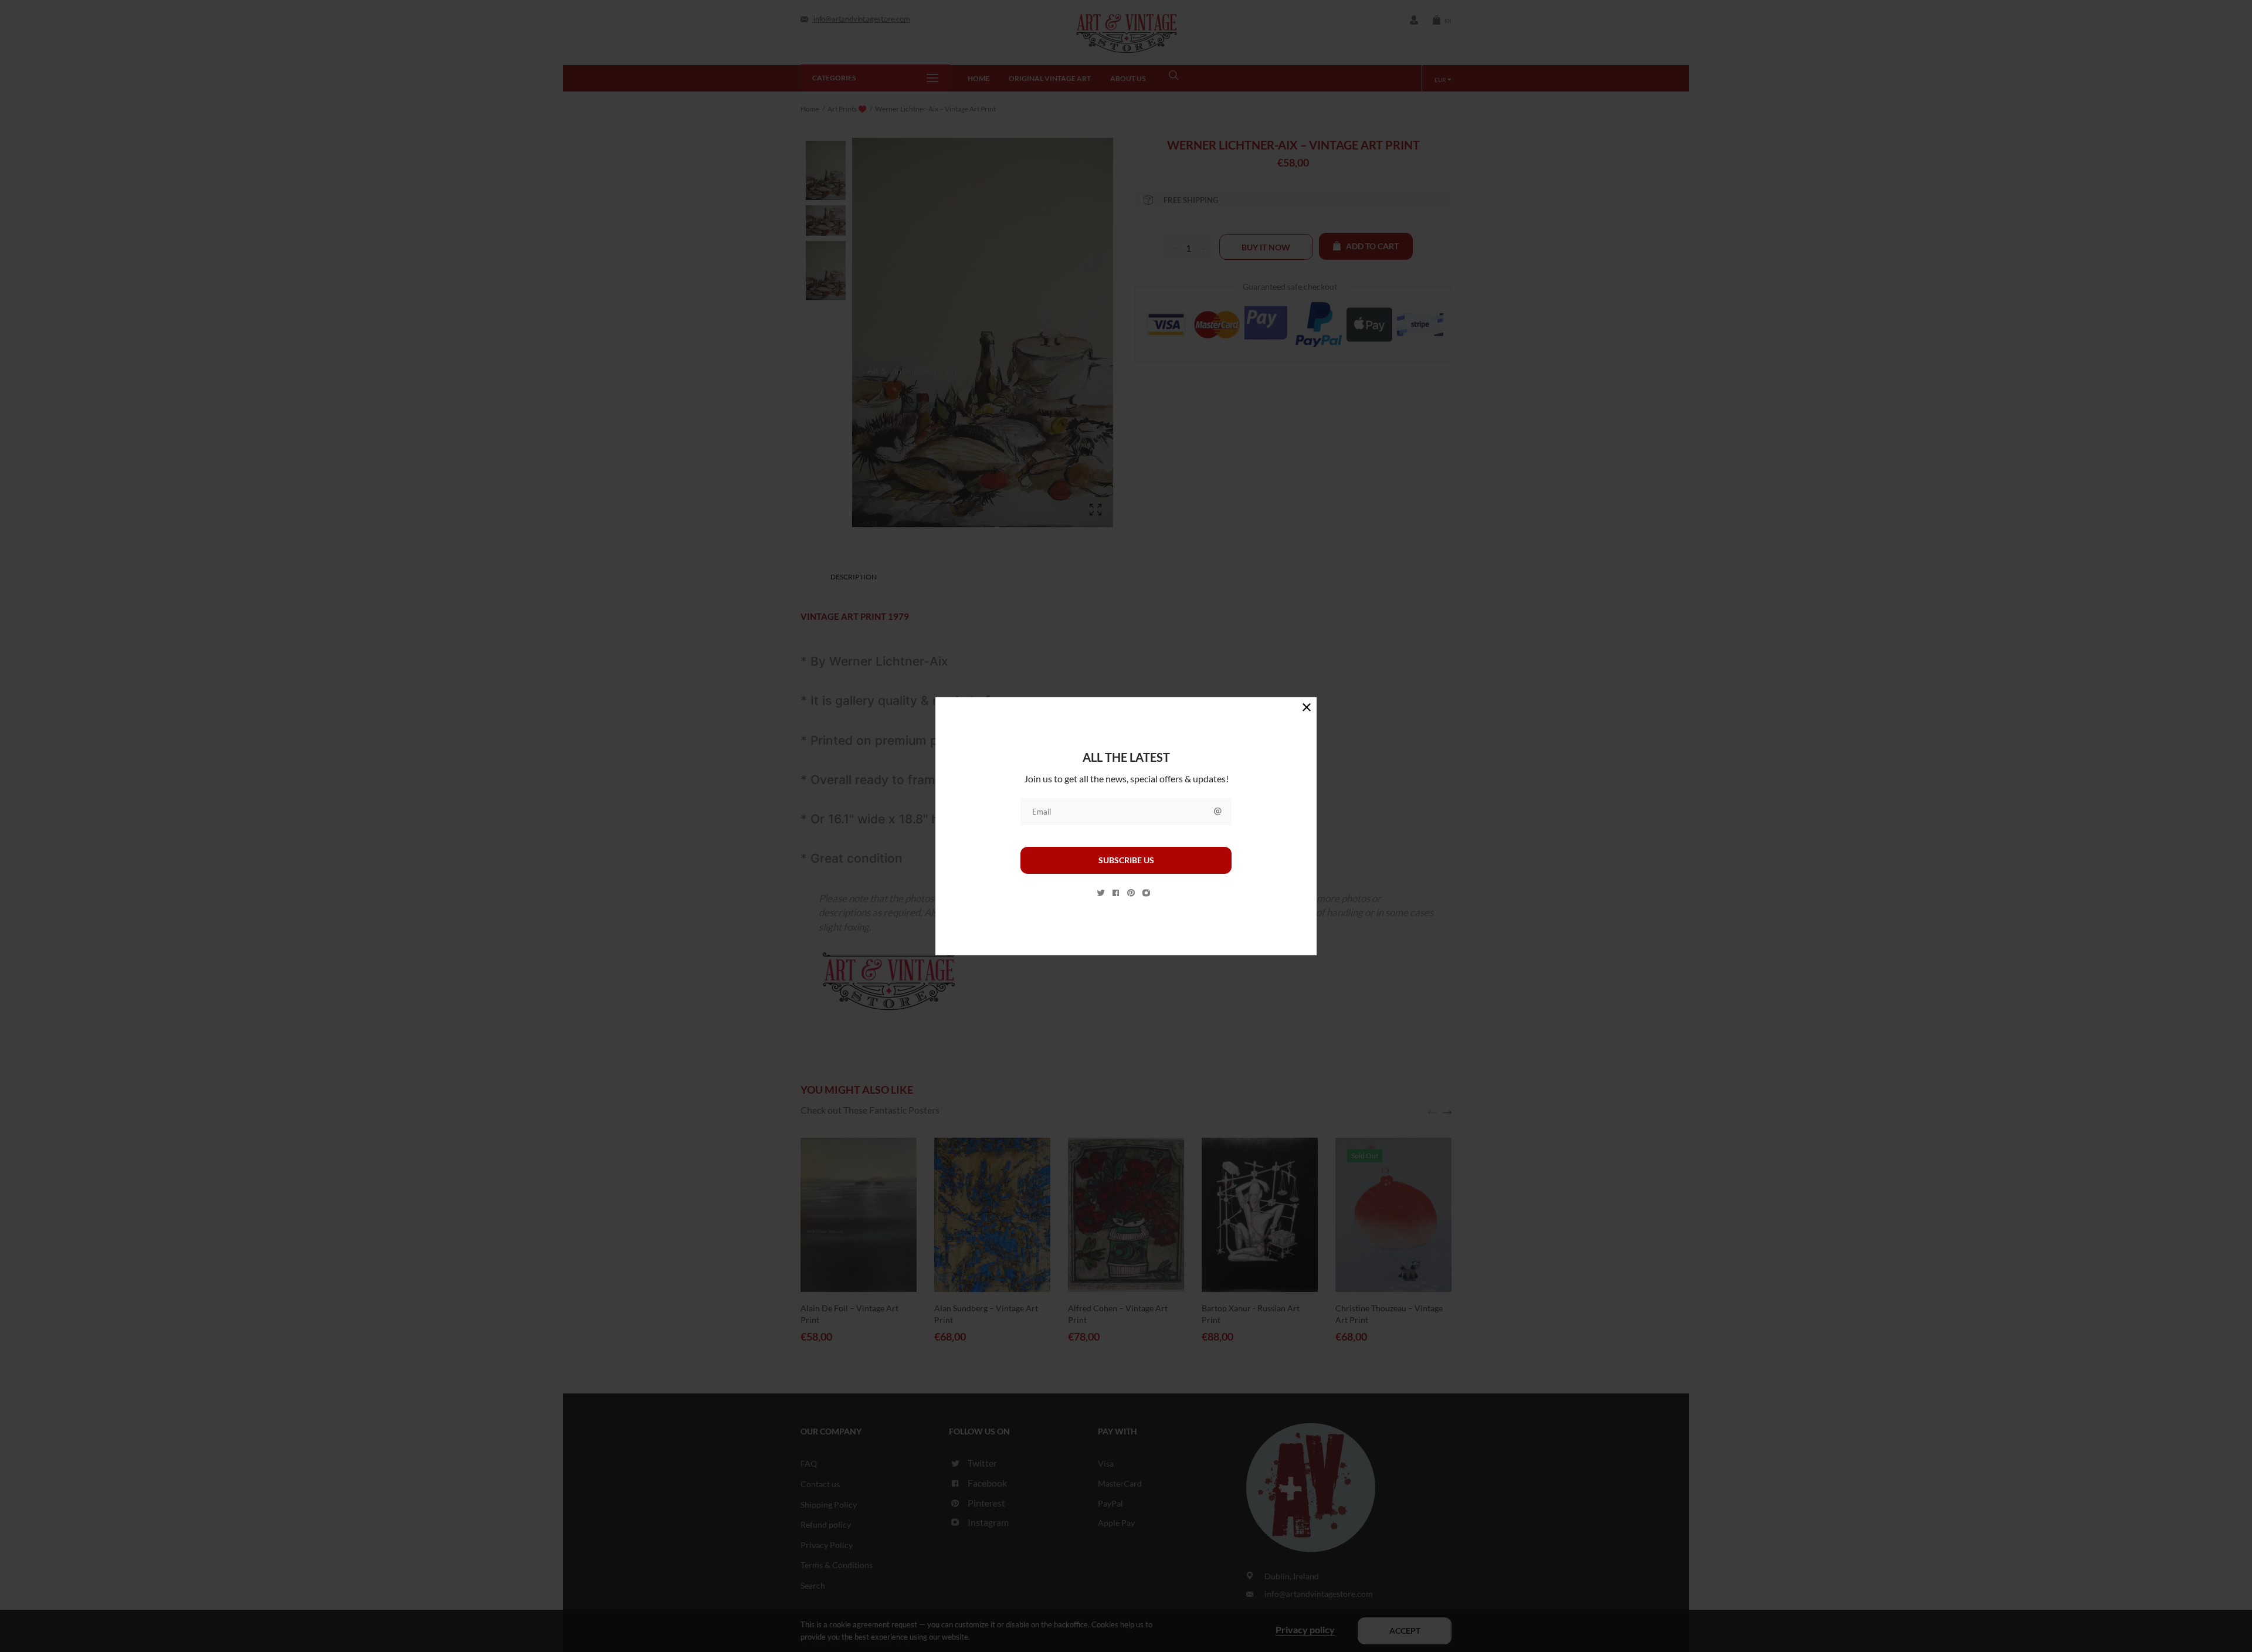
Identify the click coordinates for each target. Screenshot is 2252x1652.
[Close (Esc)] (1307, 707)
